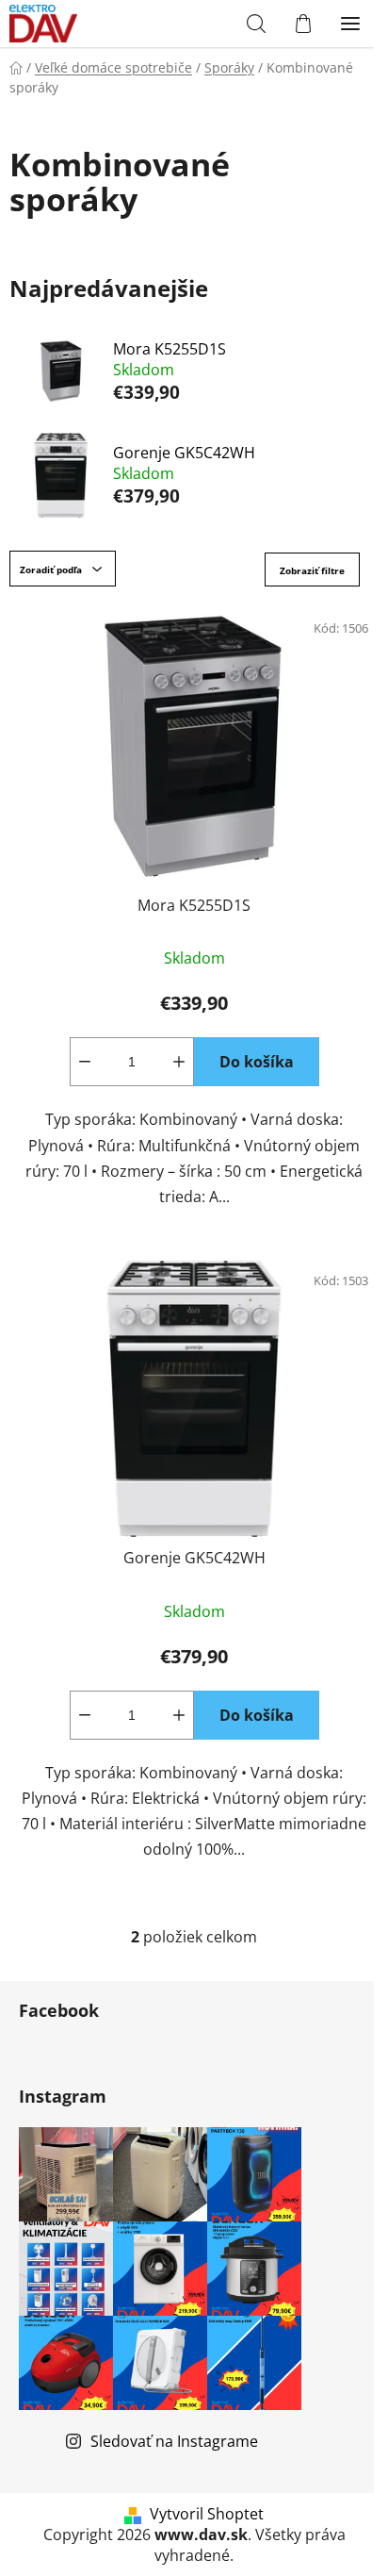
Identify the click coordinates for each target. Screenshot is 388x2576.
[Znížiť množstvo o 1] (85, 1062)
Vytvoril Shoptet (207, 2514)
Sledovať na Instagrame (174, 2441)
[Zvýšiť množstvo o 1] (179, 1062)
